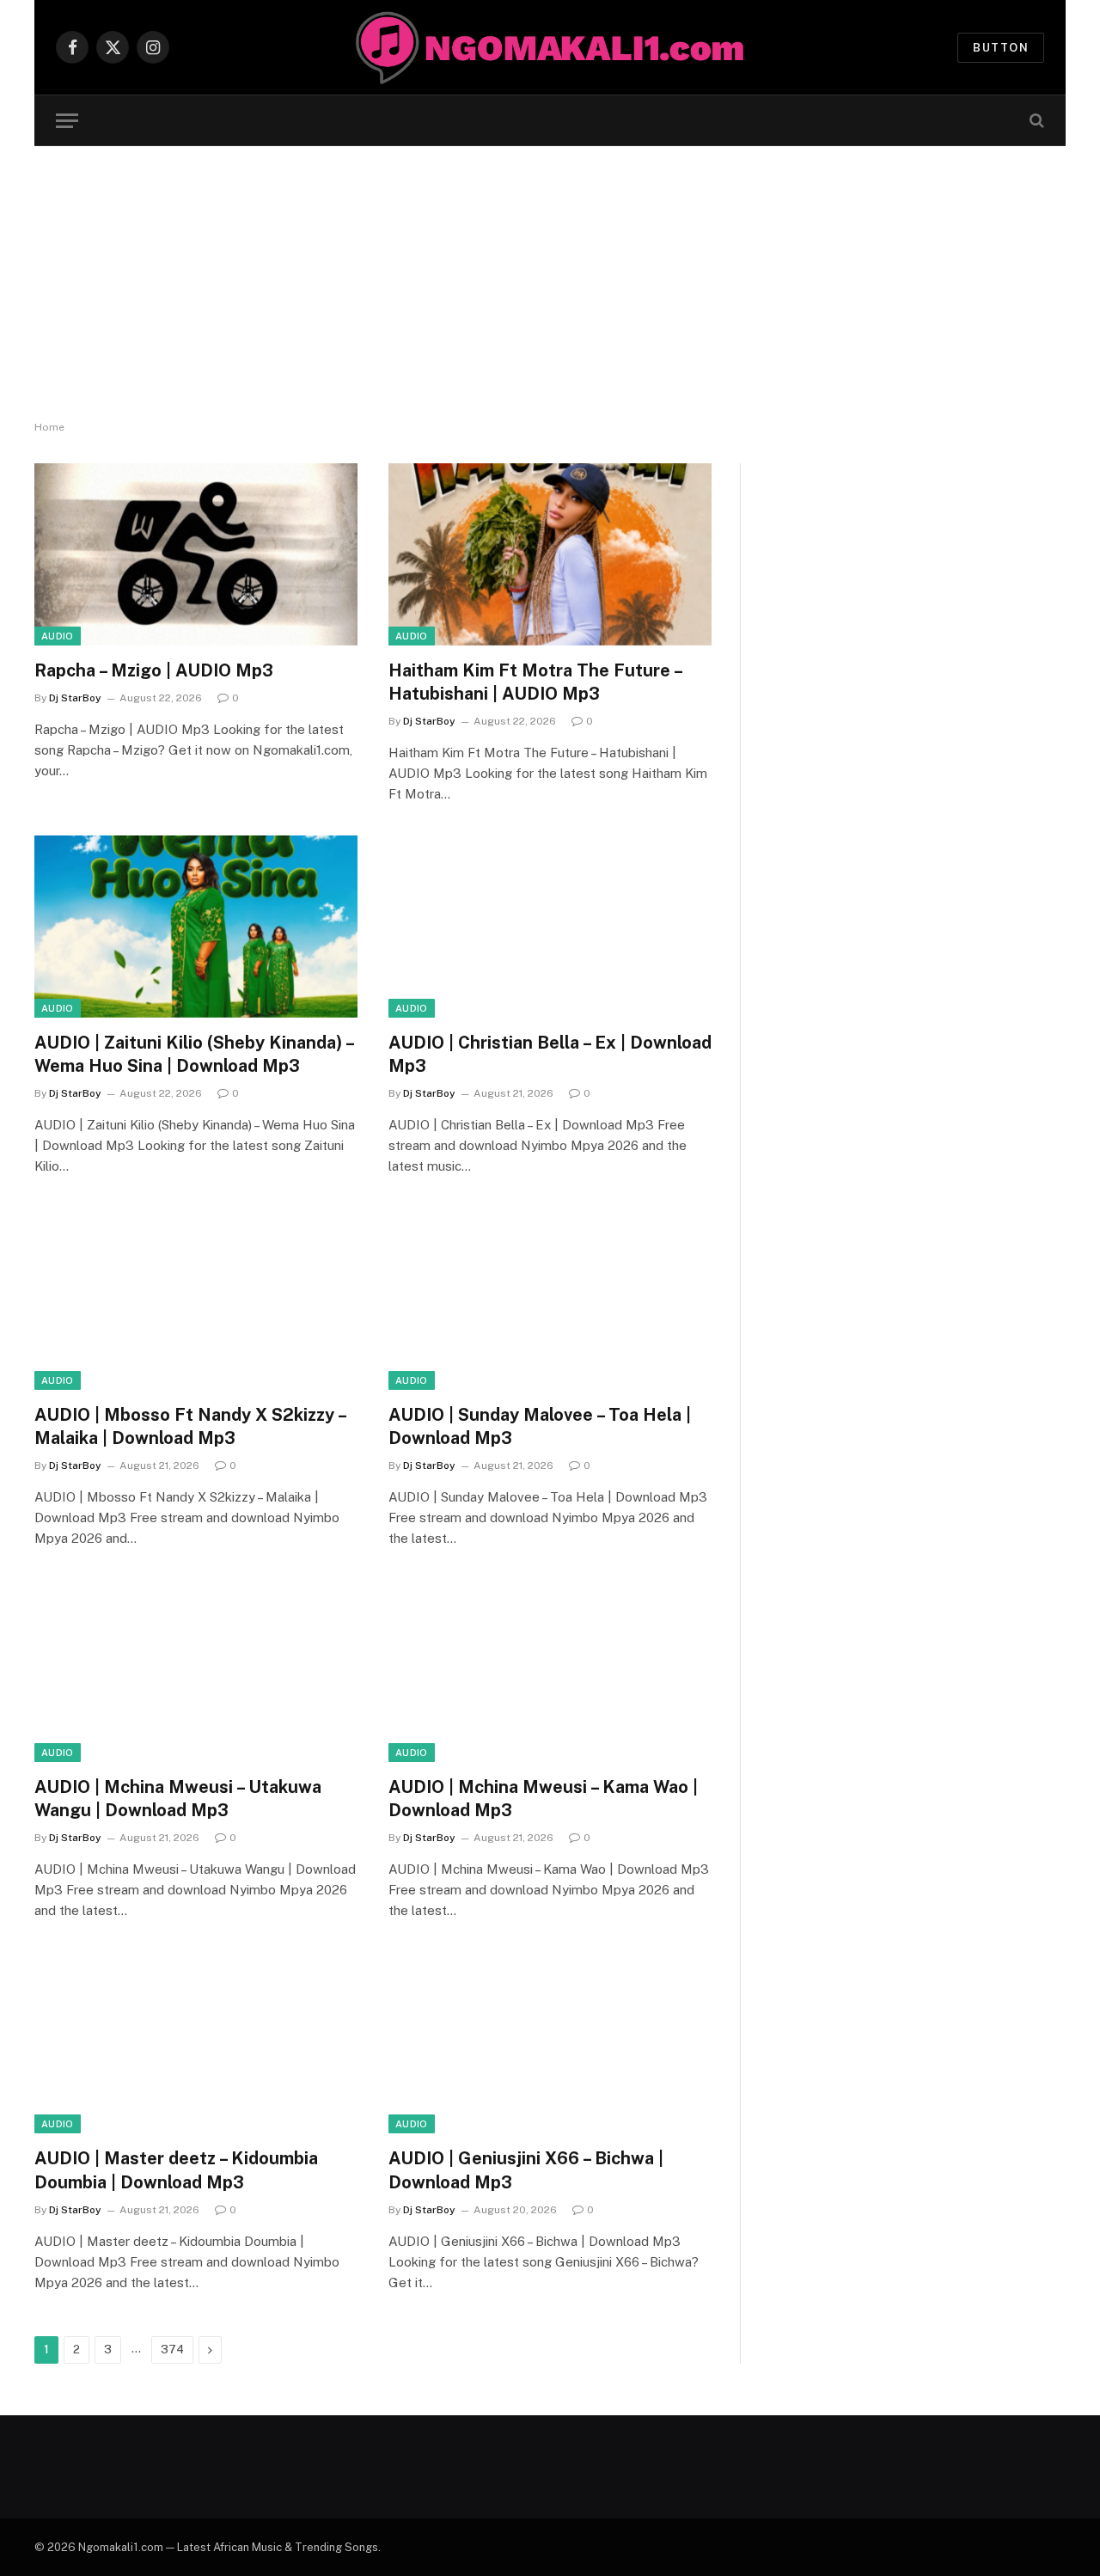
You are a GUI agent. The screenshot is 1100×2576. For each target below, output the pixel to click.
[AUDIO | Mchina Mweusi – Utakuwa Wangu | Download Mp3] (196, 1671)
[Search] (1035, 121)
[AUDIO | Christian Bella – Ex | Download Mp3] (550, 927)
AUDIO (58, 636)
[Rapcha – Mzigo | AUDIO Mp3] (196, 554)
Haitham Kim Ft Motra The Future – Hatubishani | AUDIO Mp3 (535, 682)
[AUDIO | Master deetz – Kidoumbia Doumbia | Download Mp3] (196, 2043)
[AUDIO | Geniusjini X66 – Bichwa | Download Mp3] (550, 2043)
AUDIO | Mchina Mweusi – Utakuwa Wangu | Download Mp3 (178, 1799)
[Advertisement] (550, 284)
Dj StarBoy (75, 698)
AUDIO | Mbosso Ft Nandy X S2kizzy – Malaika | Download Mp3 (190, 1426)
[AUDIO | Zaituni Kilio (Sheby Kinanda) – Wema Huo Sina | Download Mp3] (196, 927)
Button (1001, 48)
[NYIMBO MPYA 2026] (550, 47)
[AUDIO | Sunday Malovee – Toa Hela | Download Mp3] (550, 1299)
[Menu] (67, 121)
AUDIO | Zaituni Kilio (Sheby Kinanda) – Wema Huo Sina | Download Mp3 (194, 1054)
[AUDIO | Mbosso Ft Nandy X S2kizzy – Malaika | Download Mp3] (196, 1299)
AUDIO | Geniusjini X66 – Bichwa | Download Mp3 (526, 2170)
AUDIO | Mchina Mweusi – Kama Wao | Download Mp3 (543, 1799)
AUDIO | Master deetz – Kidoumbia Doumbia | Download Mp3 (176, 2170)
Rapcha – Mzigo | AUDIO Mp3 (154, 670)
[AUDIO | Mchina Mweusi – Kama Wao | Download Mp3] (550, 1671)
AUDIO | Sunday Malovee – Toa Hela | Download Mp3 (540, 1426)
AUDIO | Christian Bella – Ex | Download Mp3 (550, 1054)
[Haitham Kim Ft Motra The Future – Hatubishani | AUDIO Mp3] (550, 554)
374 (172, 2350)
